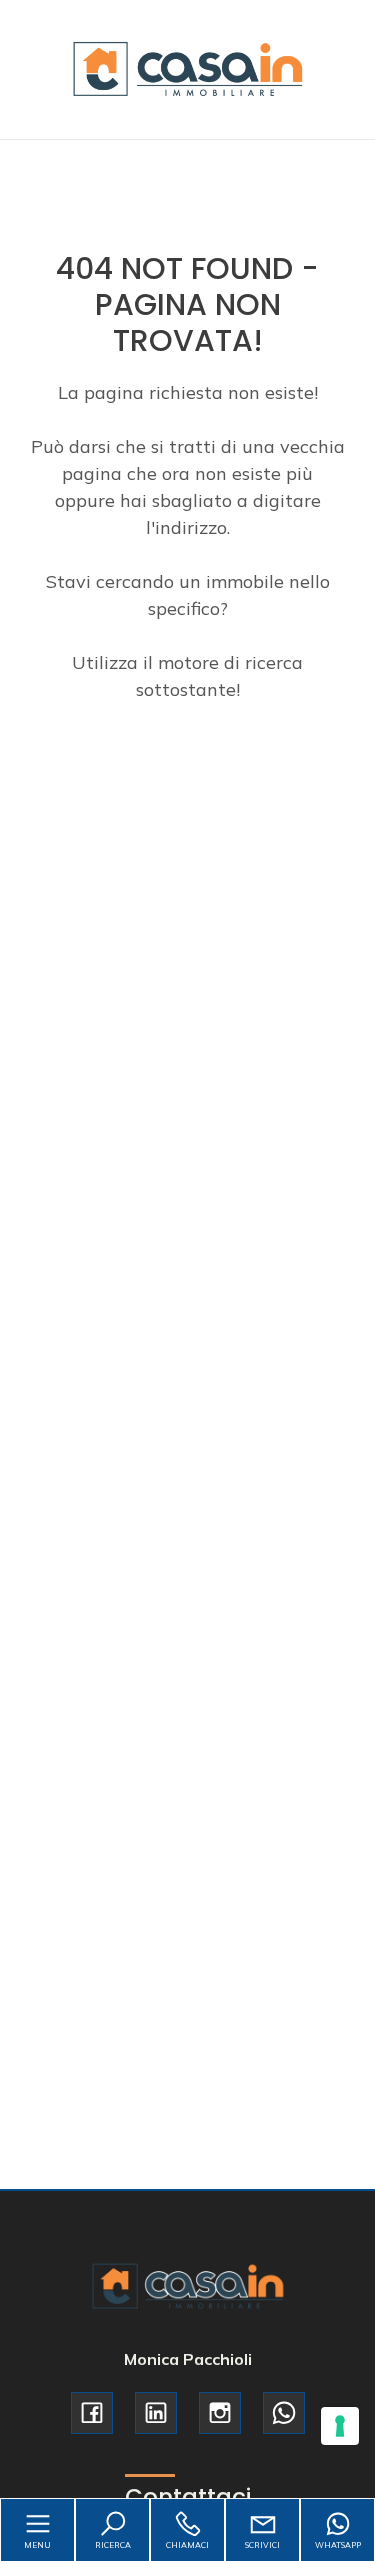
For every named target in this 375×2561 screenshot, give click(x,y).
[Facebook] (92, 2413)
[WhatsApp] (284, 2413)
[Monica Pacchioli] (188, 67)
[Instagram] (220, 2413)
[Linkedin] (156, 2413)
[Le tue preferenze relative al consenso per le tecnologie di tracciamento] (340, 2426)
